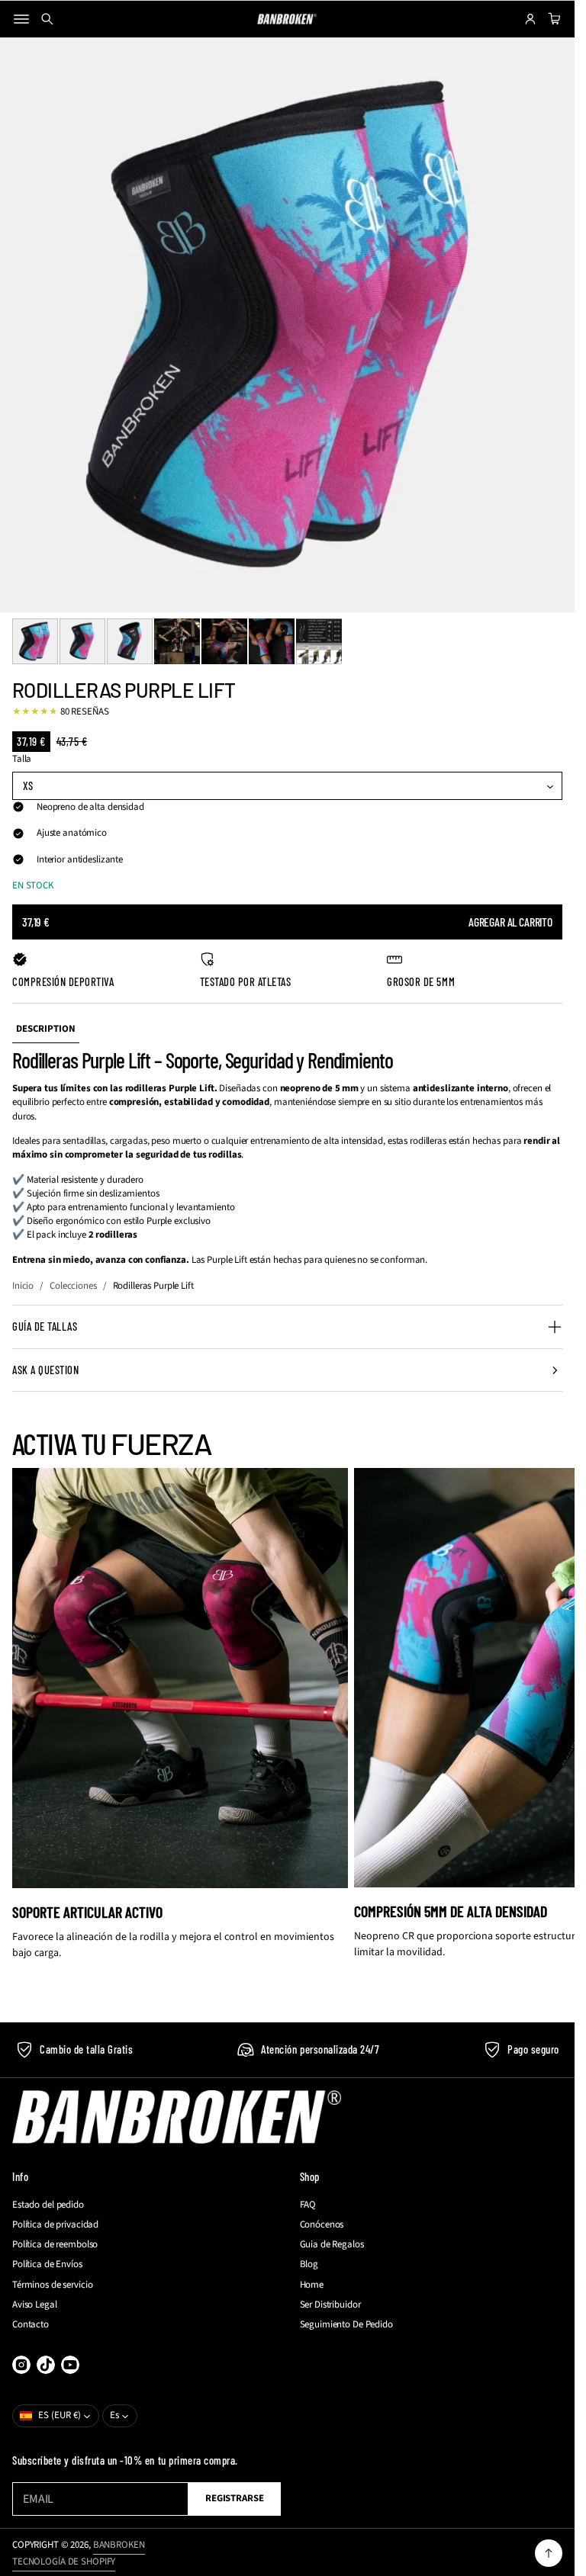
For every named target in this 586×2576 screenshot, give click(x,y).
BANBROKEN (119, 2545)
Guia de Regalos (332, 2244)
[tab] (46, 1029)
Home (312, 2285)
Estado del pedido (48, 2205)
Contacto (31, 2324)
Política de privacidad (55, 2224)
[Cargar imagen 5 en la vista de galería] (224, 641)
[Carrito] (552, 19)
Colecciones (73, 1286)
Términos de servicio (52, 2285)
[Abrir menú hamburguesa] (21, 19)
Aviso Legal (35, 2305)
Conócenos (322, 2224)
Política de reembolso (55, 2244)
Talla (22, 759)
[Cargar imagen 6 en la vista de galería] (272, 641)
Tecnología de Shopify (64, 2562)
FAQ (308, 2205)
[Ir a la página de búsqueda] (47, 19)
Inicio (23, 1286)
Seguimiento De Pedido (346, 2324)
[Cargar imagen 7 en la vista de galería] (319, 641)
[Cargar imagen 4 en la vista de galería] (177, 641)
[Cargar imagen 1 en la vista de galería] (35, 641)
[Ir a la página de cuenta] (530, 19)
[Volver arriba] (549, 2553)
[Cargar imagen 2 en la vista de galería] (82, 641)
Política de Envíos (47, 2264)
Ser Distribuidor (330, 2305)
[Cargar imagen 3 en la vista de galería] (130, 641)
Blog (309, 2264)
